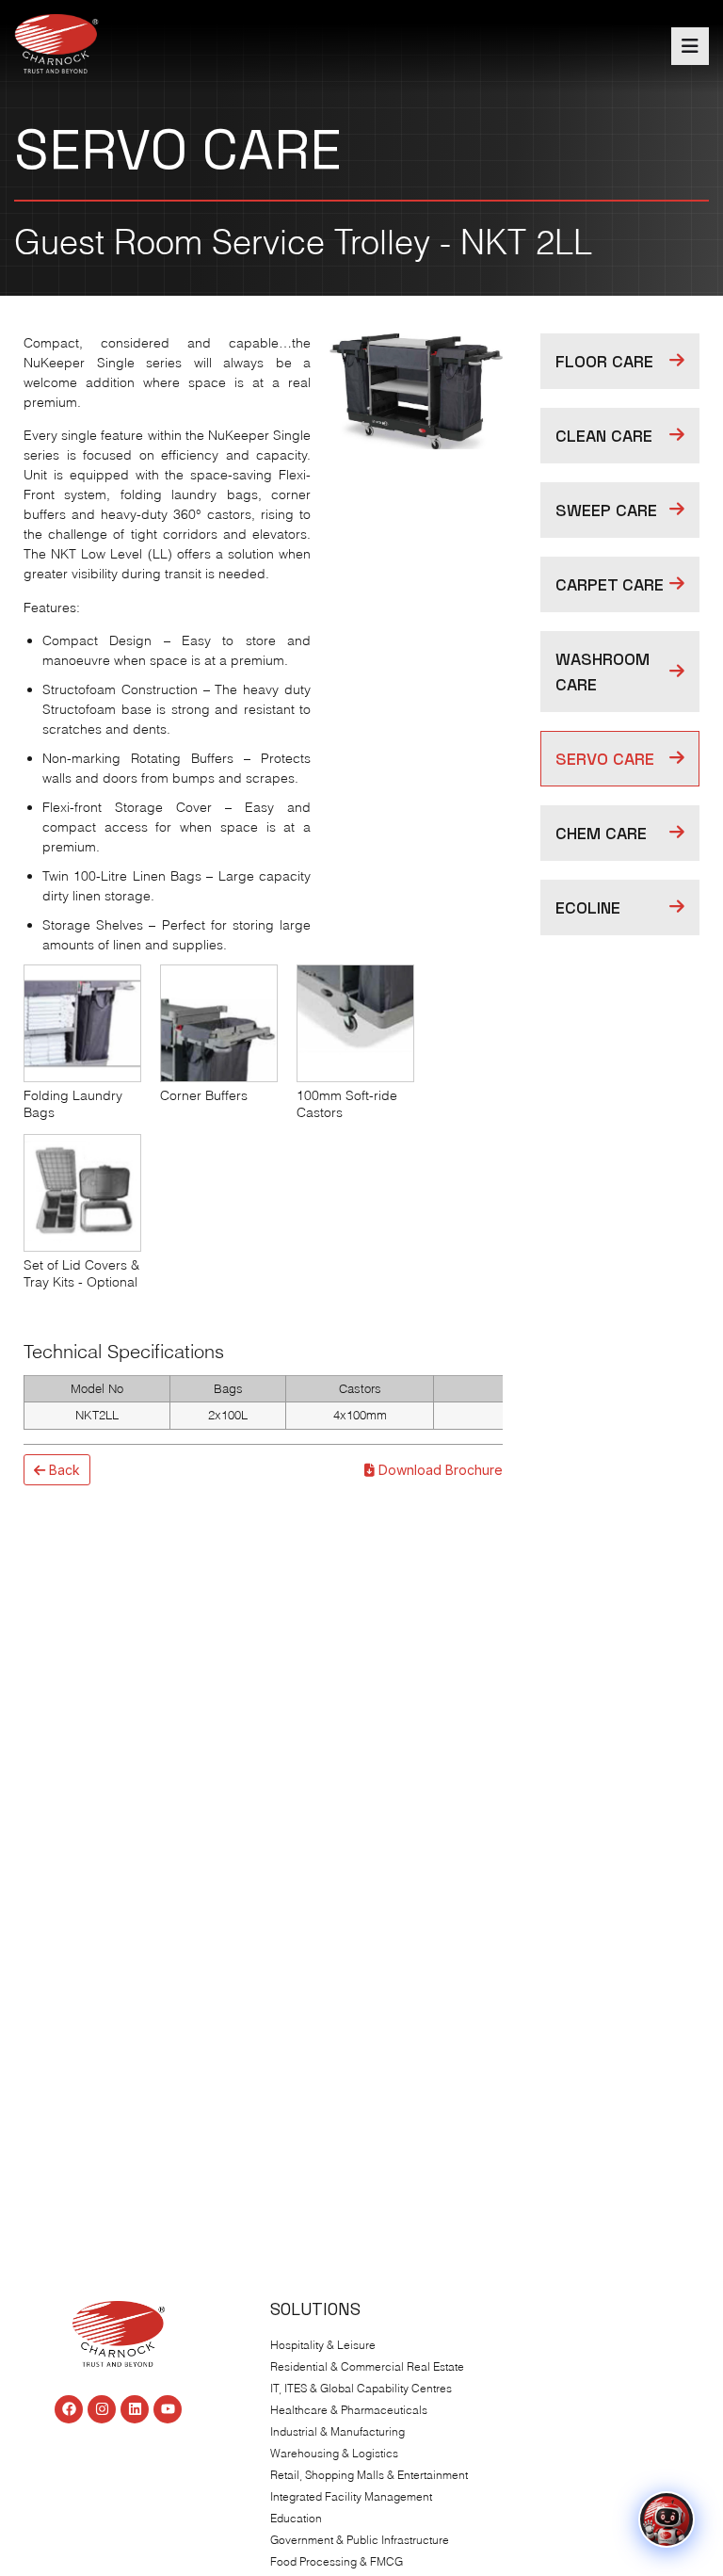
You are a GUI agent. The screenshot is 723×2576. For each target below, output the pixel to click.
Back (63, 1470)
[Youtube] (168, 2409)
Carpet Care (610, 584)
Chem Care (601, 833)
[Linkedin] (135, 2409)
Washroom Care (602, 672)
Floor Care (604, 361)
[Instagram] (102, 2409)
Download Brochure (439, 1470)
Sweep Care (606, 510)
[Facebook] (69, 2409)
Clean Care (604, 436)
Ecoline (588, 907)
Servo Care (605, 759)
